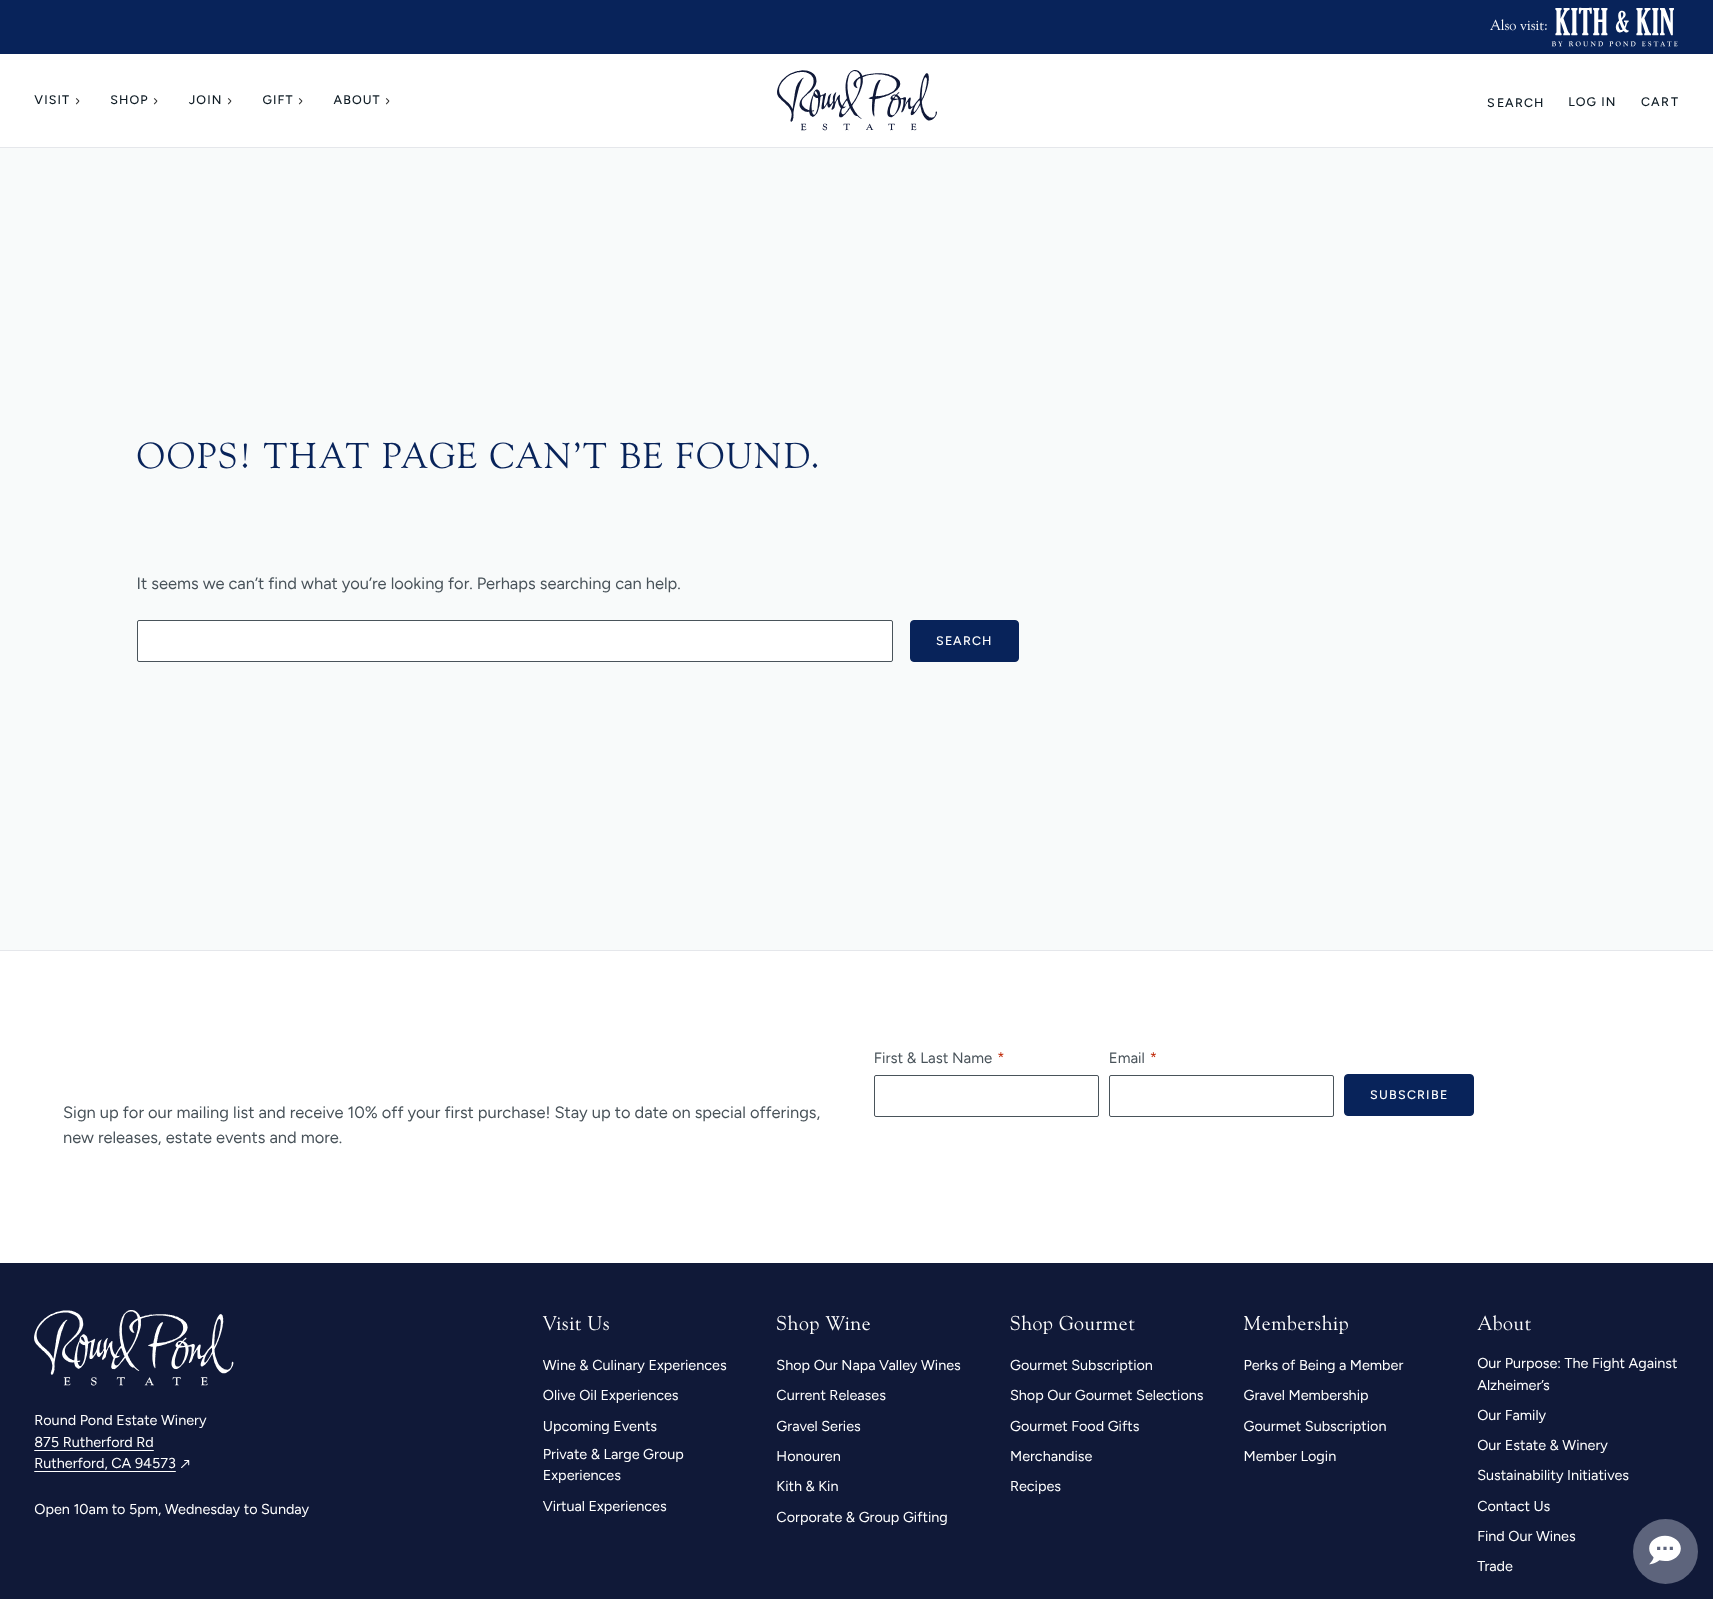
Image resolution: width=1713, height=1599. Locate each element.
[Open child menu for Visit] (80, 101)
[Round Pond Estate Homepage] (857, 100)
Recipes (1035, 1486)
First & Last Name (933, 1058)
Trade (1495, 1566)
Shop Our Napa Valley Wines (868, 1365)
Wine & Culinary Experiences (635, 1365)
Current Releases (831, 1395)
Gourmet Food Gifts (1074, 1426)
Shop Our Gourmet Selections (1107, 1395)
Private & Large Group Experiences (613, 1465)
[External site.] (1614, 27)
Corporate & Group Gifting (861, 1517)
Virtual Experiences (605, 1506)
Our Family (1511, 1415)
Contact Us (1513, 1506)
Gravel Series (818, 1426)
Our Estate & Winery (1542, 1445)
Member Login (1290, 1456)
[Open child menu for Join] (233, 101)
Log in (1592, 102)
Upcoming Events (600, 1426)
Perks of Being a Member (1324, 1365)
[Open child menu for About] (391, 101)
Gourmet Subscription (1081, 1365)
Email (1127, 1058)
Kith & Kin (807, 1486)
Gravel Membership (1306, 1395)
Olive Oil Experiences (611, 1395)
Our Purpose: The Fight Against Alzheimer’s (1577, 1374)
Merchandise (1051, 1456)
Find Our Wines (1526, 1536)
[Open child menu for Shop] (159, 101)
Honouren (808, 1456)
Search (1515, 103)
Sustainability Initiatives (1553, 1475)
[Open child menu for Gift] (304, 101)
